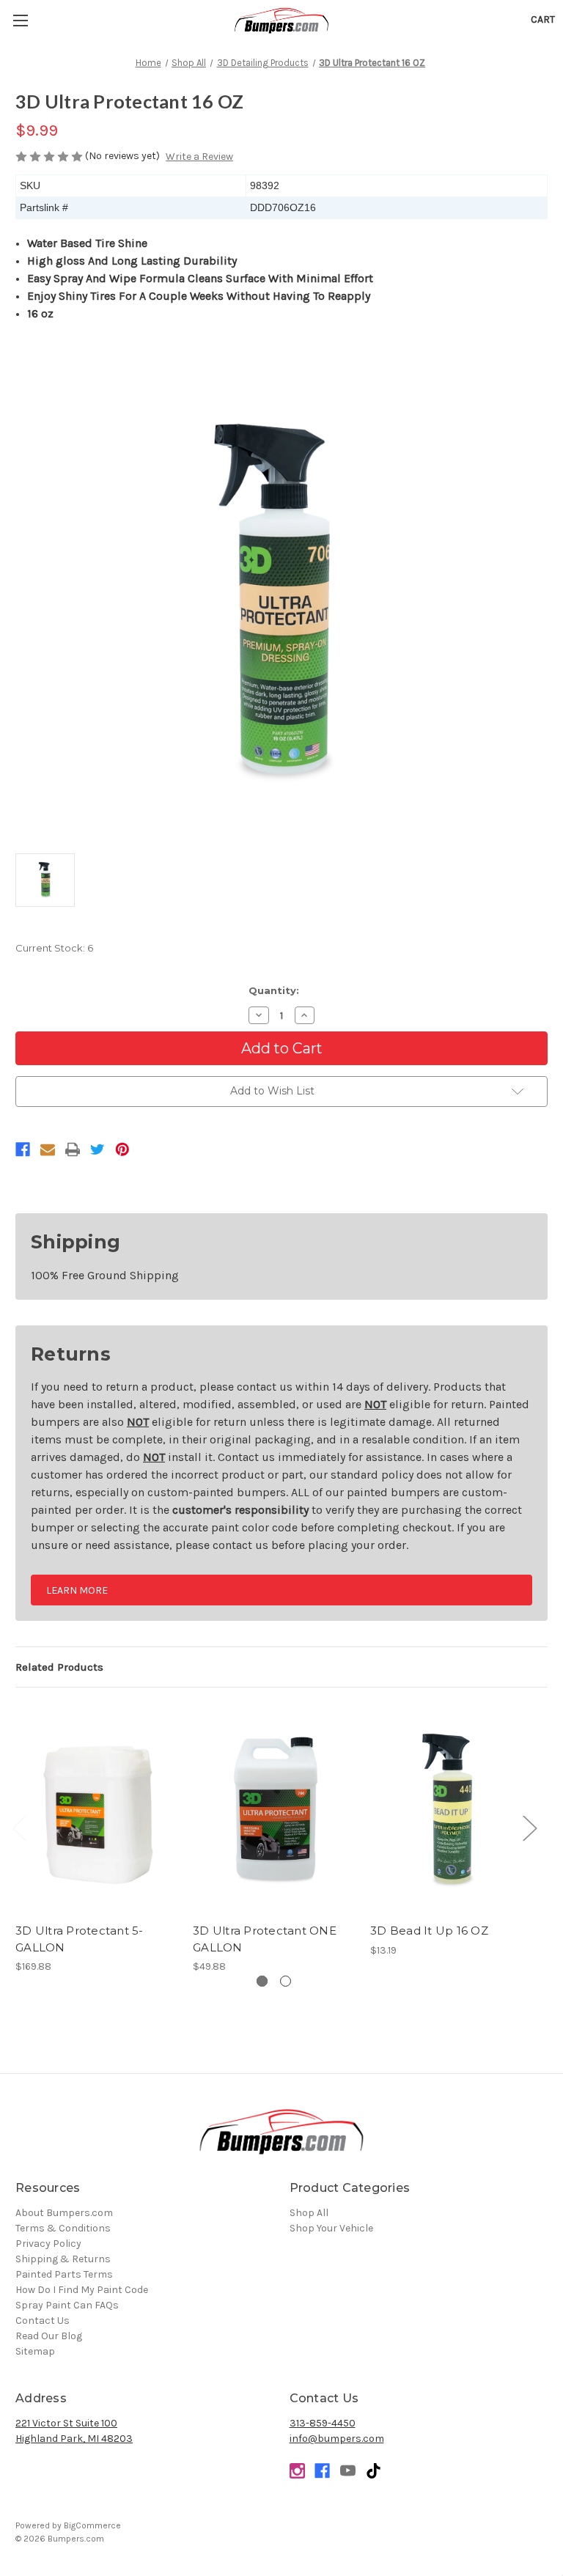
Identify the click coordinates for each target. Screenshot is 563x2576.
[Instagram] (297, 2471)
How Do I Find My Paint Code (82, 2290)
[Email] (48, 1149)
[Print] (73, 1149)
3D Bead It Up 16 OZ (429, 1931)
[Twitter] (97, 1149)
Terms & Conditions (63, 2228)
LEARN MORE (77, 1590)
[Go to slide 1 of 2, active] (262, 1981)
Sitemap (35, 2351)
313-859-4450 (323, 2423)
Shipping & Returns (63, 2259)
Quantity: (274, 990)
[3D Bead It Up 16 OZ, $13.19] (451, 1809)
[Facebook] (23, 1149)
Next (529, 1828)
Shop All (309, 2213)
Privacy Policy (48, 2244)
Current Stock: (54, 948)
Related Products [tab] (59, 1667)
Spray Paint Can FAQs (67, 2305)
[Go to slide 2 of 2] (286, 1981)
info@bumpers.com (337, 2439)
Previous (19, 1828)
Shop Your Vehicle (331, 2228)
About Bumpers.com (64, 2213)
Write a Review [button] (199, 157)
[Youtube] (348, 2471)
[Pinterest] (122, 1149)
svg (374, 2471)
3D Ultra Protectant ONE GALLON (265, 1939)
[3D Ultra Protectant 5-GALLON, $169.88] (96, 1809)
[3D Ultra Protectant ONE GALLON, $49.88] (274, 1809)
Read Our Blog (49, 2336)
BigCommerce (92, 2525)
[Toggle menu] (20, 20)
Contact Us (43, 2321)
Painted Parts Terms (64, 2274)
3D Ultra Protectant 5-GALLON (80, 1939)
